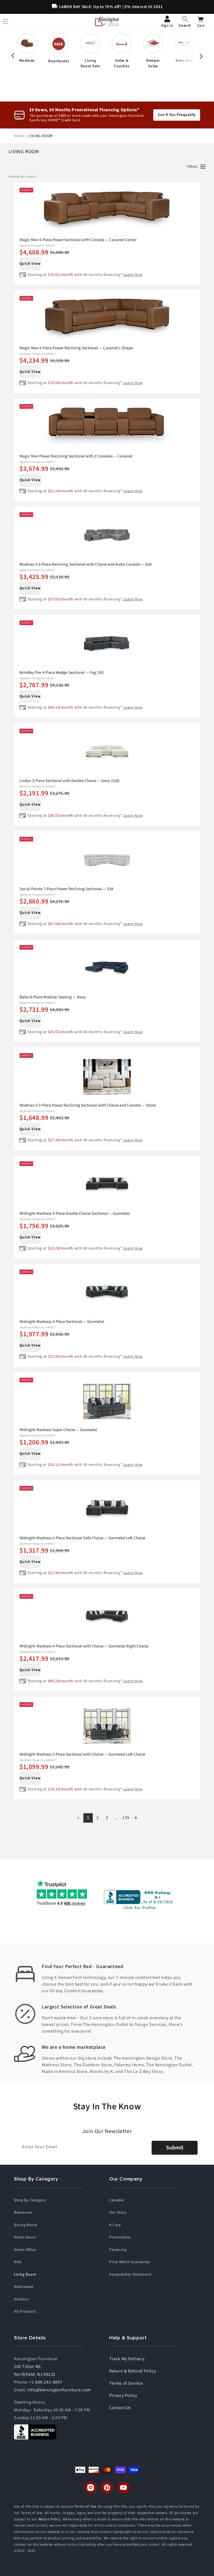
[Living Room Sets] (90, 51)
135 (126, 1818)
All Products (25, 2312)
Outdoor (22, 2299)
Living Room (25, 2275)
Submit (175, 2148)
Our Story (118, 2213)
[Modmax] (27, 48)
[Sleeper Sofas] (153, 51)
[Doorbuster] (59, 49)
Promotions (120, 2237)
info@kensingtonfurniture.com (59, 2390)
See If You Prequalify (177, 115)
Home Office (25, 2250)
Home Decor (25, 2237)
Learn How (133, 275)
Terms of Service (126, 2383)
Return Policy (50, 2519)
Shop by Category (30, 2200)
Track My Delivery (127, 2359)
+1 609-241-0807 (46, 2382)
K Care (115, 2225)
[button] (185, 21)
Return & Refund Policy (132, 2371)
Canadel (117, 2200)
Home (20, 136)
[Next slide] (201, 56)
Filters (192, 167)
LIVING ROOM (41, 136)
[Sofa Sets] (184, 48)
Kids (18, 2262)
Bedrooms (23, 2213)
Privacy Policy (123, 2396)
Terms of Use (85, 2506)
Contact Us (120, 2408)
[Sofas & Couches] (121, 51)
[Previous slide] (13, 56)
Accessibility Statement (130, 2275)
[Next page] (135, 1818)
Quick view (30, 264)
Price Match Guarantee (130, 2262)
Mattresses (24, 2287)
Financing (118, 2250)
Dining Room (26, 2225)
